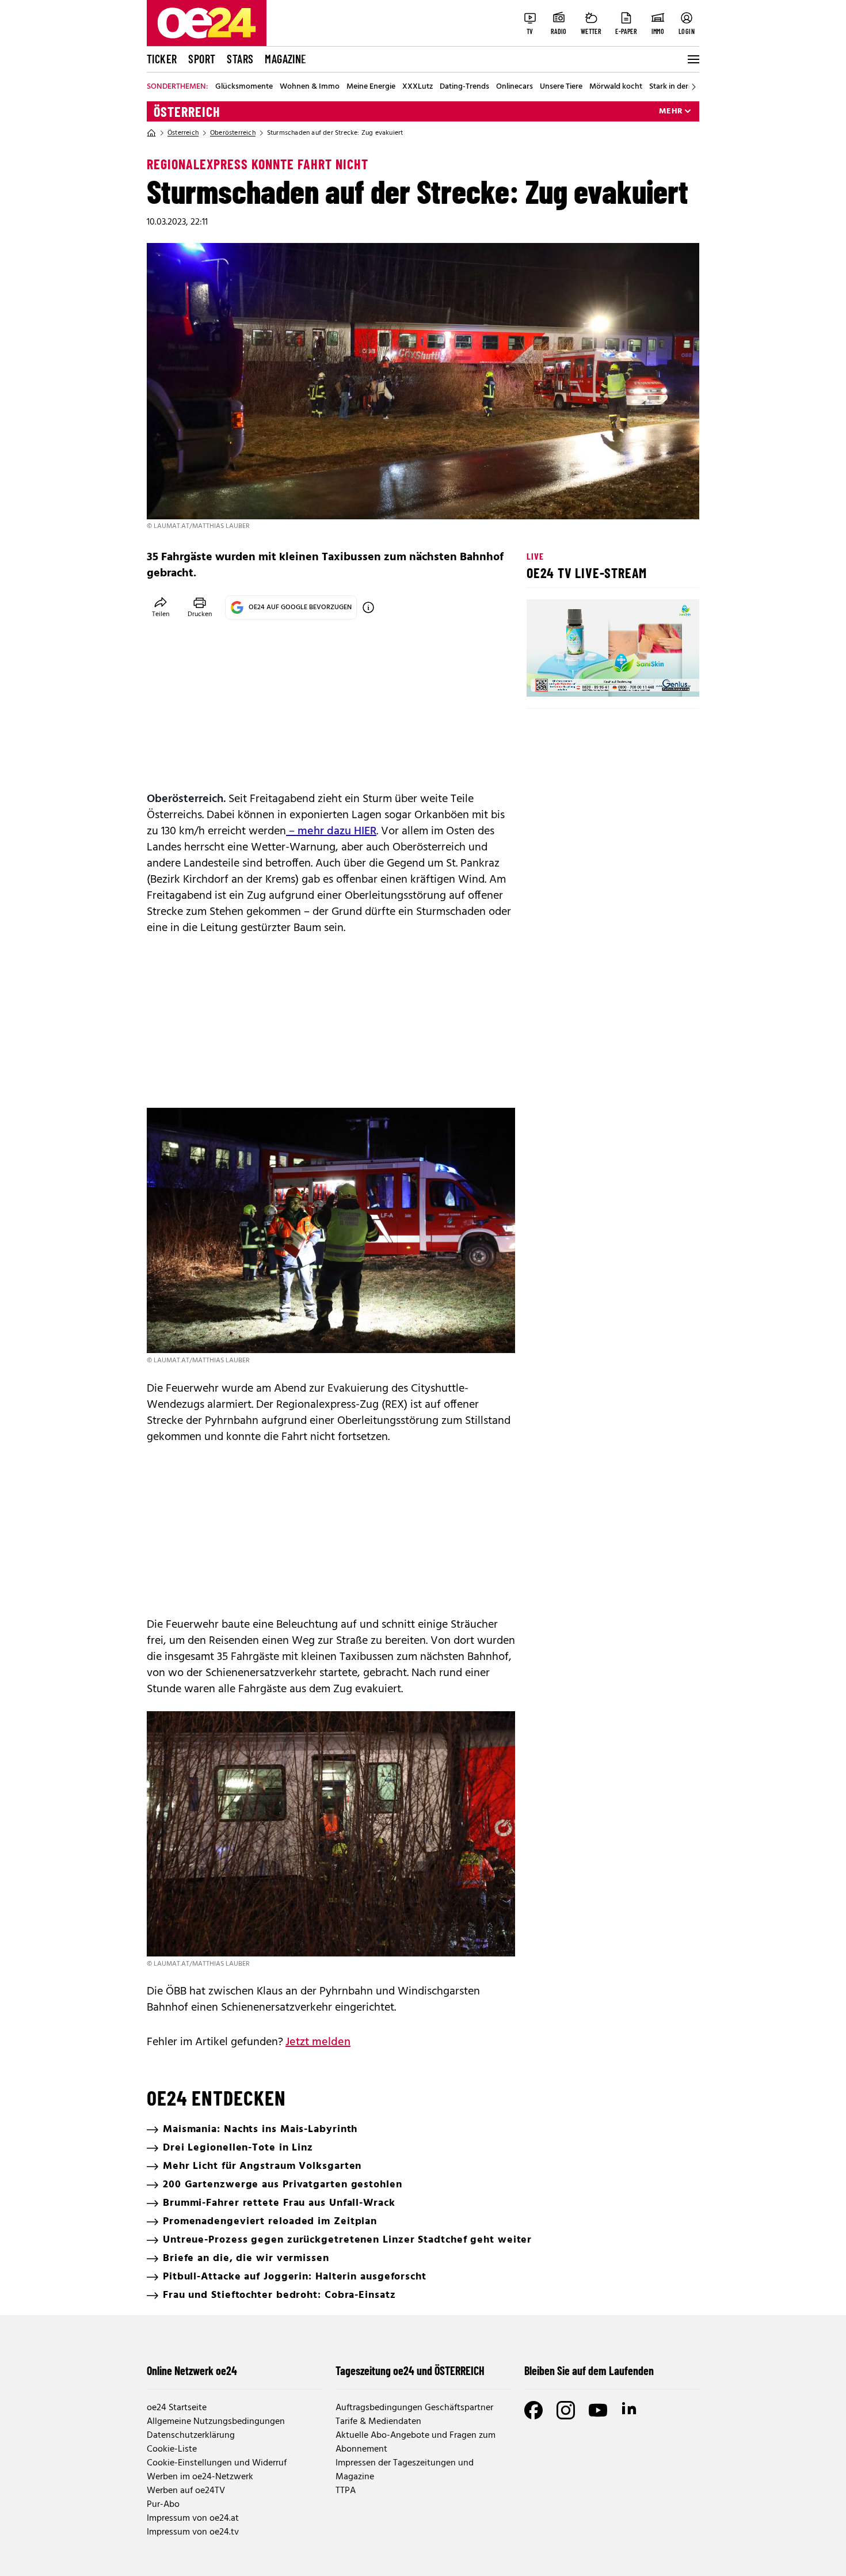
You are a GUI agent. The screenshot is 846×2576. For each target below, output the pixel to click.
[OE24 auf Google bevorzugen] (368, 607)
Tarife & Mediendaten (378, 2422)
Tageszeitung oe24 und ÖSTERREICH (410, 2370)
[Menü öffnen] (692, 59)
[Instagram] (566, 2410)
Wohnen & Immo (310, 87)
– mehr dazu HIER (331, 831)
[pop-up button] (662, 678)
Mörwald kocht (616, 87)
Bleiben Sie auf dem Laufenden (589, 2370)
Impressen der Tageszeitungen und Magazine (405, 2470)
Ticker (162, 59)
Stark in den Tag (677, 87)
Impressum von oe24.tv (193, 2532)
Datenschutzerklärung (191, 2436)
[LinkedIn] (630, 2410)
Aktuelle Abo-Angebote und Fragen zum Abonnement (416, 2442)
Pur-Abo (163, 2505)
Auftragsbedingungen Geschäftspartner (414, 2408)
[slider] (583, 678)
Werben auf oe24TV (186, 2491)
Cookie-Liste (172, 2449)
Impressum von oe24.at (193, 2518)
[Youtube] (598, 2410)
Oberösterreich (233, 133)
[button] (545, 678)
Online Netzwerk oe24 (192, 2370)
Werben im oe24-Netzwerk (200, 2477)
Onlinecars (515, 87)
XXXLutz (418, 87)
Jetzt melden (318, 2042)
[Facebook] (533, 2410)
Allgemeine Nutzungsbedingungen (216, 2422)
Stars (240, 59)
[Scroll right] (693, 87)
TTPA (346, 2491)
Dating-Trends (464, 87)
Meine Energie (371, 87)
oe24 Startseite (177, 2408)
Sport (202, 59)
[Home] (151, 133)
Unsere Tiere (561, 87)
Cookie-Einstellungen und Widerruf (217, 2463)
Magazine (285, 59)
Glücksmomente (244, 87)
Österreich (187, 112)
